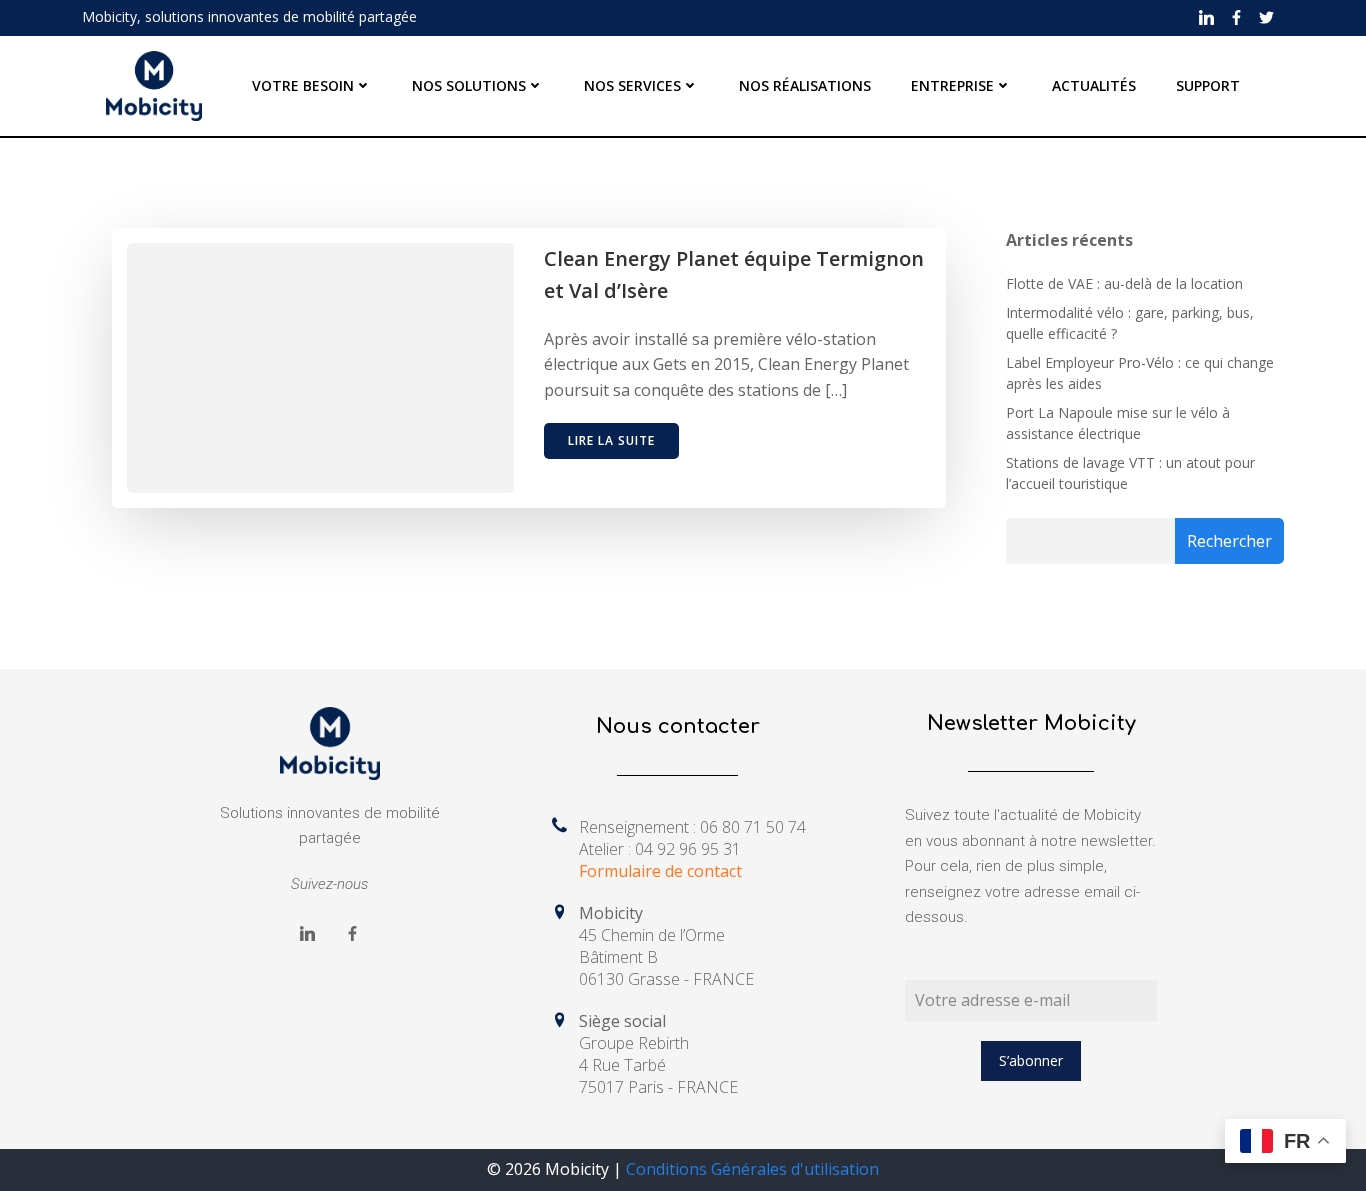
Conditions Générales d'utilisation (752, 1169)
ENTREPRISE (952, 85)
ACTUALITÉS (1094, 85)
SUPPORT (1208, 85)
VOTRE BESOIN (303, 85)
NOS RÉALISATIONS (805, 85)
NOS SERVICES (632, 85)
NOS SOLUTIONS (469, 85)
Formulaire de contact (660, 871)
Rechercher (1229, 541)
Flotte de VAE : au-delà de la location (1124, 283)
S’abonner (1031, 1060)
